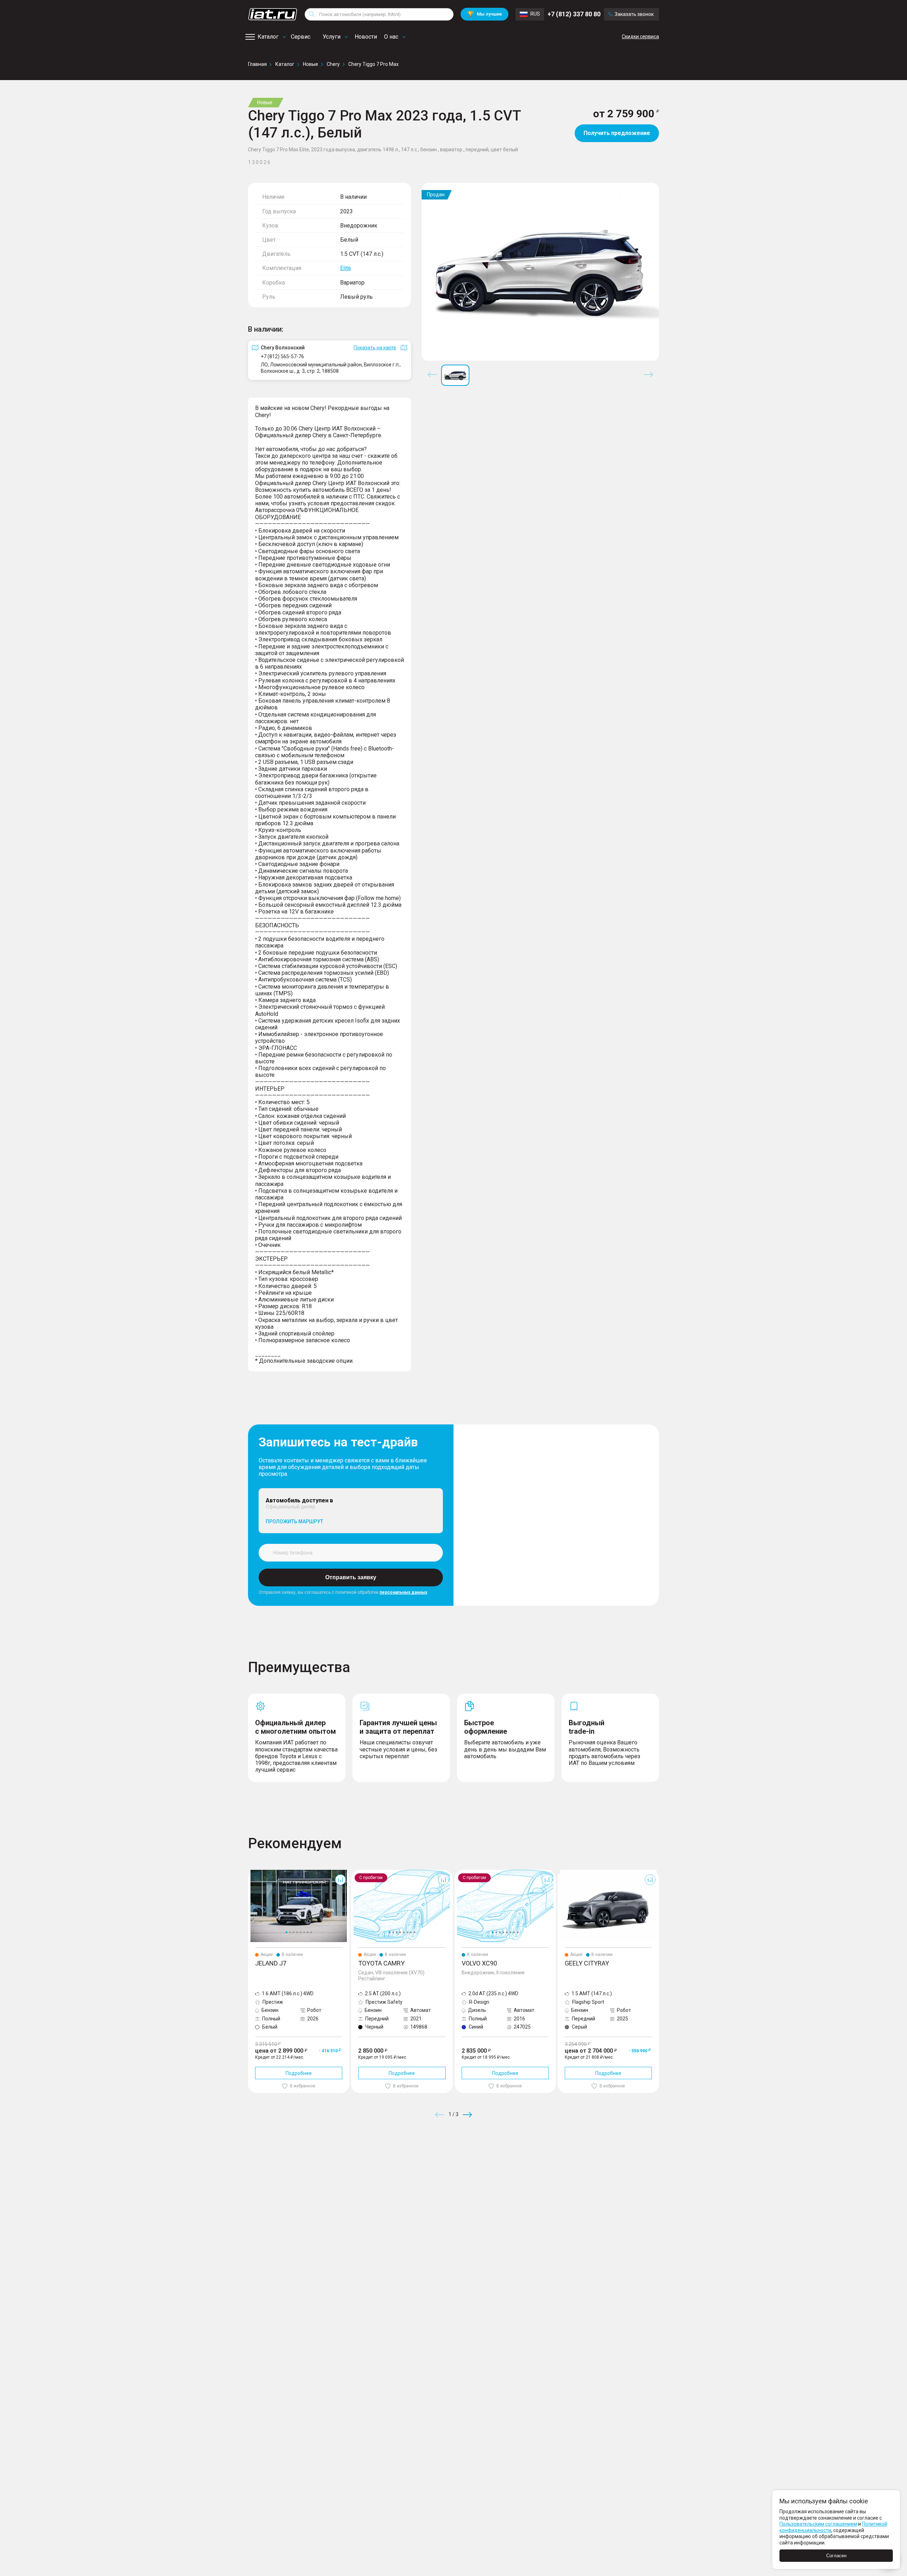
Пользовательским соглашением (818, 2524)
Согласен (836, 2556)
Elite (346, 268)
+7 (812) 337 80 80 (574, 14)
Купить (536, 2166)
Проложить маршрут (294, 1522)
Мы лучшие (485, 14)
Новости (366, 37)
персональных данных (403, 1592)
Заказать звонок (634, 14)
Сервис (301, 37)
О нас (391, 37)
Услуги (332, 37)
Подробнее (299, 2073)
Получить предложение (617, 133)
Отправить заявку (351, 1577)
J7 (251, 1873)
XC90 (461, 1873)
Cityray (565, 1873)
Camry (359, 1873)
